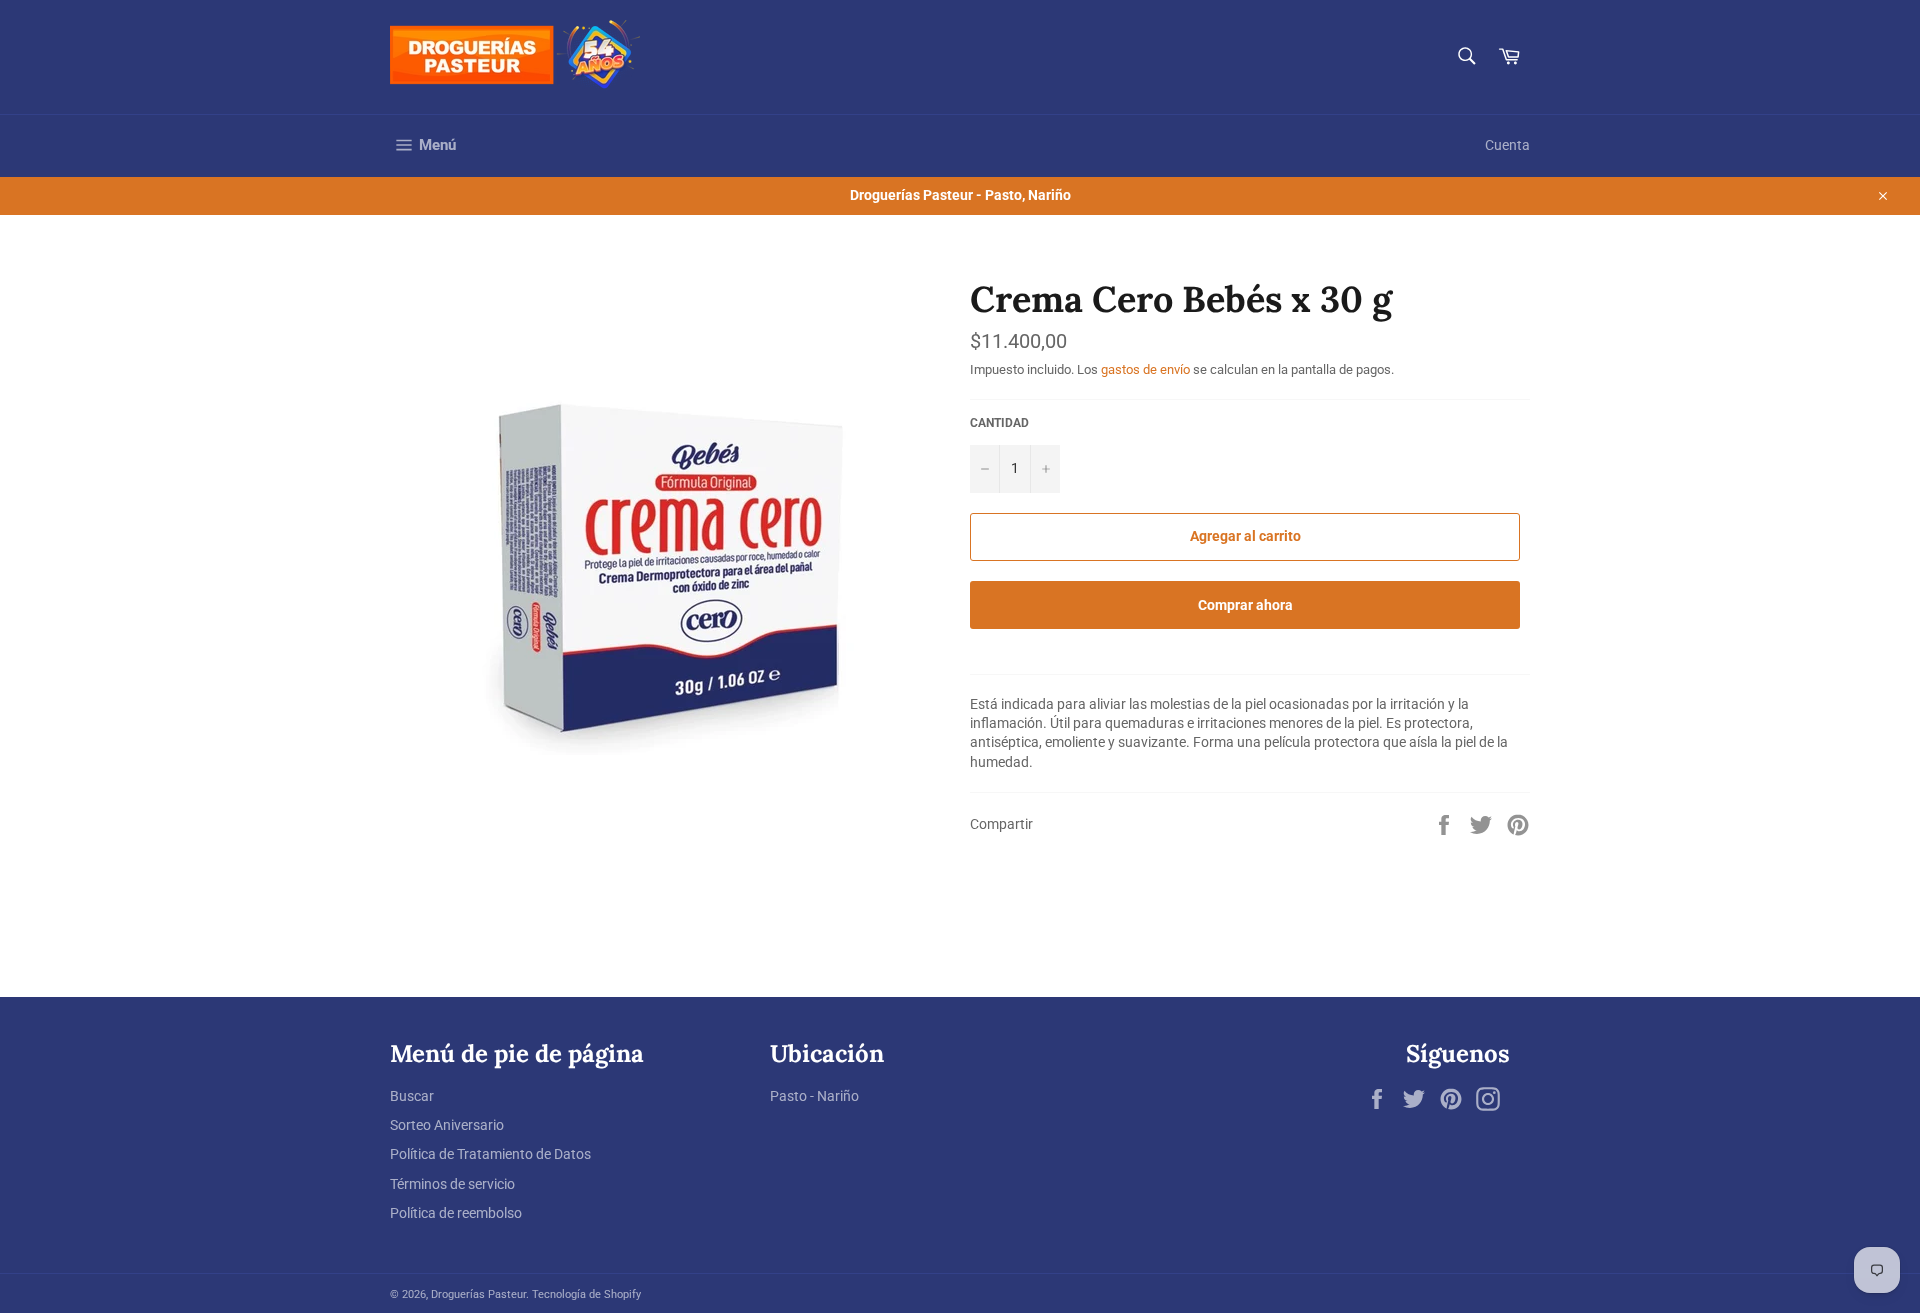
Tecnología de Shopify (586, 1294)
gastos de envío (1145, 369)
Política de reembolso (456, 1213)
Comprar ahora (1245, 605)
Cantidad (999, 423)
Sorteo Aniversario (447, 1125)
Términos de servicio (452, 1184)
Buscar (412, 1096)
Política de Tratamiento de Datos (490, 1154)
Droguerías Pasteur (478, 1294)
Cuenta (1507, 145)
